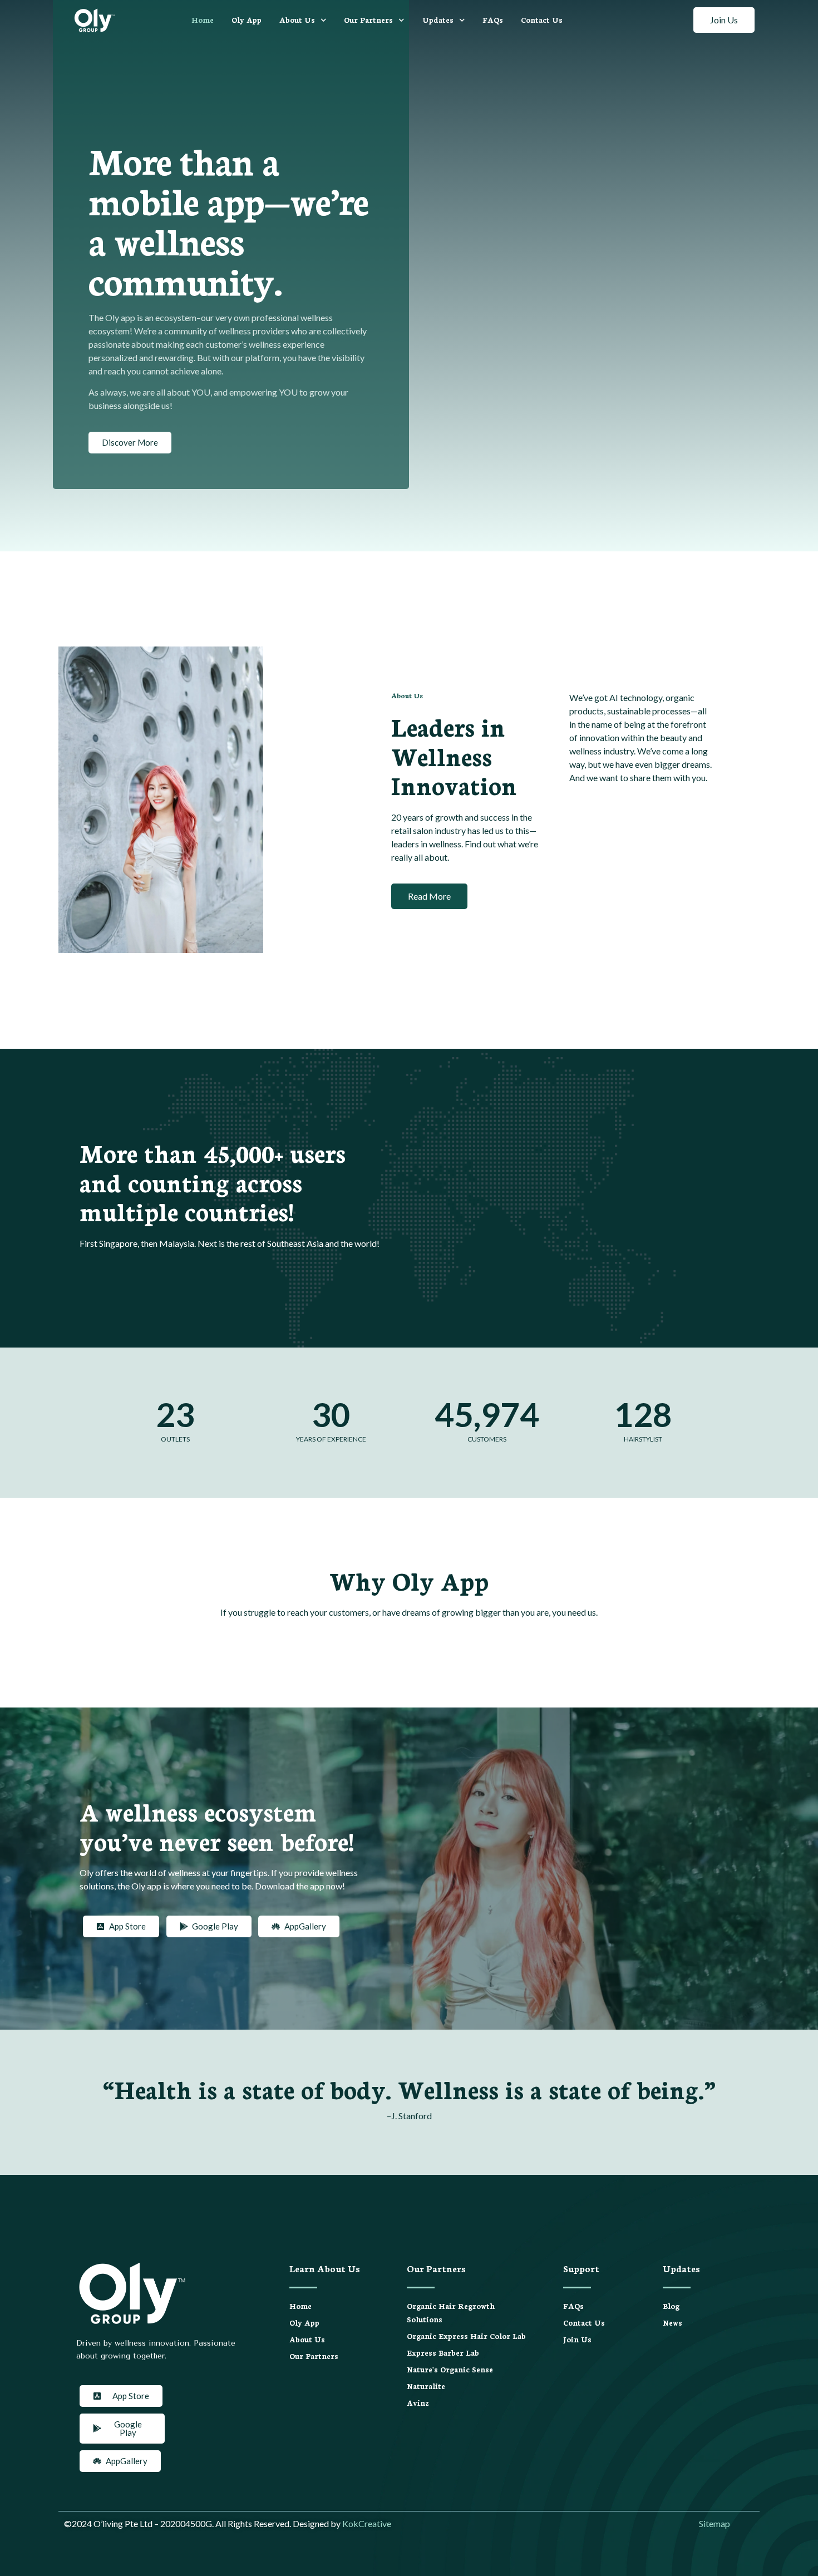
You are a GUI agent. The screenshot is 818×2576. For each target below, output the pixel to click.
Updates (438, 20)
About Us (297, 20)
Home (203, 20)
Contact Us (542, 20)
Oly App (247, 20)
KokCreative (367, 2523)
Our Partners (368, 20)
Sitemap (714, 2523)
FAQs (493, 20)
